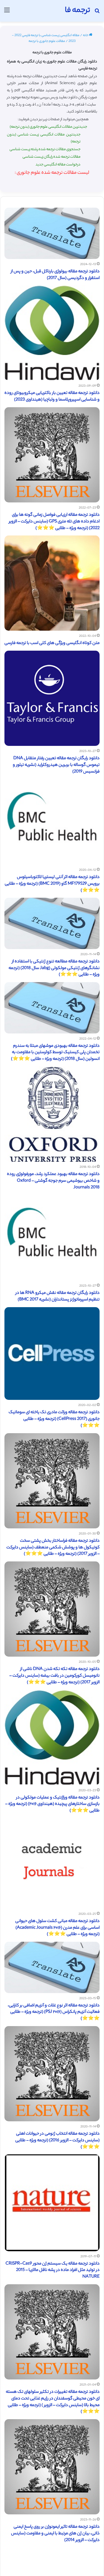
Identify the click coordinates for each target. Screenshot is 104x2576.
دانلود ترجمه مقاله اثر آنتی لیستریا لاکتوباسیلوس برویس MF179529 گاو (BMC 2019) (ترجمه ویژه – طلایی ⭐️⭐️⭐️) (52, 884)
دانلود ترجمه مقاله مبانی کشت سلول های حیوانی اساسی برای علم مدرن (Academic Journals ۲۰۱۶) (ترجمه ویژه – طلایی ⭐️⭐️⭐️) (57, 1928)
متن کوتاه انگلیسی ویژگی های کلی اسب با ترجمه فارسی (52, 643)
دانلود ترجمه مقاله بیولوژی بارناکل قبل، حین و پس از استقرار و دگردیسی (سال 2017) (55, 275)
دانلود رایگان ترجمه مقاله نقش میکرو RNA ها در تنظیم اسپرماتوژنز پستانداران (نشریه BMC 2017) (58, 1296)
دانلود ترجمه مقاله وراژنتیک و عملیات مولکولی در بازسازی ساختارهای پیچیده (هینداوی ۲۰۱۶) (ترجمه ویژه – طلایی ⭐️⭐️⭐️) (52, 1804)
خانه (86, 36)
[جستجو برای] (97, 13)
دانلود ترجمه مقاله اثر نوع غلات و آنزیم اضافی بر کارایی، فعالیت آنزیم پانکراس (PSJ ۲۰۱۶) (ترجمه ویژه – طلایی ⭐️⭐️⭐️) (54, 2012)
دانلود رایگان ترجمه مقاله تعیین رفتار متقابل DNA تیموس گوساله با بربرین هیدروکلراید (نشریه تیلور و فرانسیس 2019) (56, 765)
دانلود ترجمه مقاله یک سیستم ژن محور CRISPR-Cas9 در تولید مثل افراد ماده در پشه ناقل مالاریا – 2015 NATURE (53, 2271)
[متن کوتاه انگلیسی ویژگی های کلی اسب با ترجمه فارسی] (52, 583)
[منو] (7, 13)
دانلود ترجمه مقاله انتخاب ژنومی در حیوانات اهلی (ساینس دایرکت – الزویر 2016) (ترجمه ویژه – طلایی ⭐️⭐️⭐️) (57, 2141)
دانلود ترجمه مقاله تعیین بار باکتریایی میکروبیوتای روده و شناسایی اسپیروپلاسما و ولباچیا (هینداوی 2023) (52, 397)
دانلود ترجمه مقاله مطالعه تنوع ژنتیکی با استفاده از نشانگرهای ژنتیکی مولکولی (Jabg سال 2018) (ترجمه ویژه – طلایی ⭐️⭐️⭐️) (54, 968)
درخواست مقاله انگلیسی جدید (58, 165)
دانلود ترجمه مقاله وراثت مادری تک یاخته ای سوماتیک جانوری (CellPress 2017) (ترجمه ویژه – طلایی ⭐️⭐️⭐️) (54, 1419)
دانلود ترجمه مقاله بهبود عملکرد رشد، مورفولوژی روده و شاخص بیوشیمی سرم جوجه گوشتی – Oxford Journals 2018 (53, 1181)
